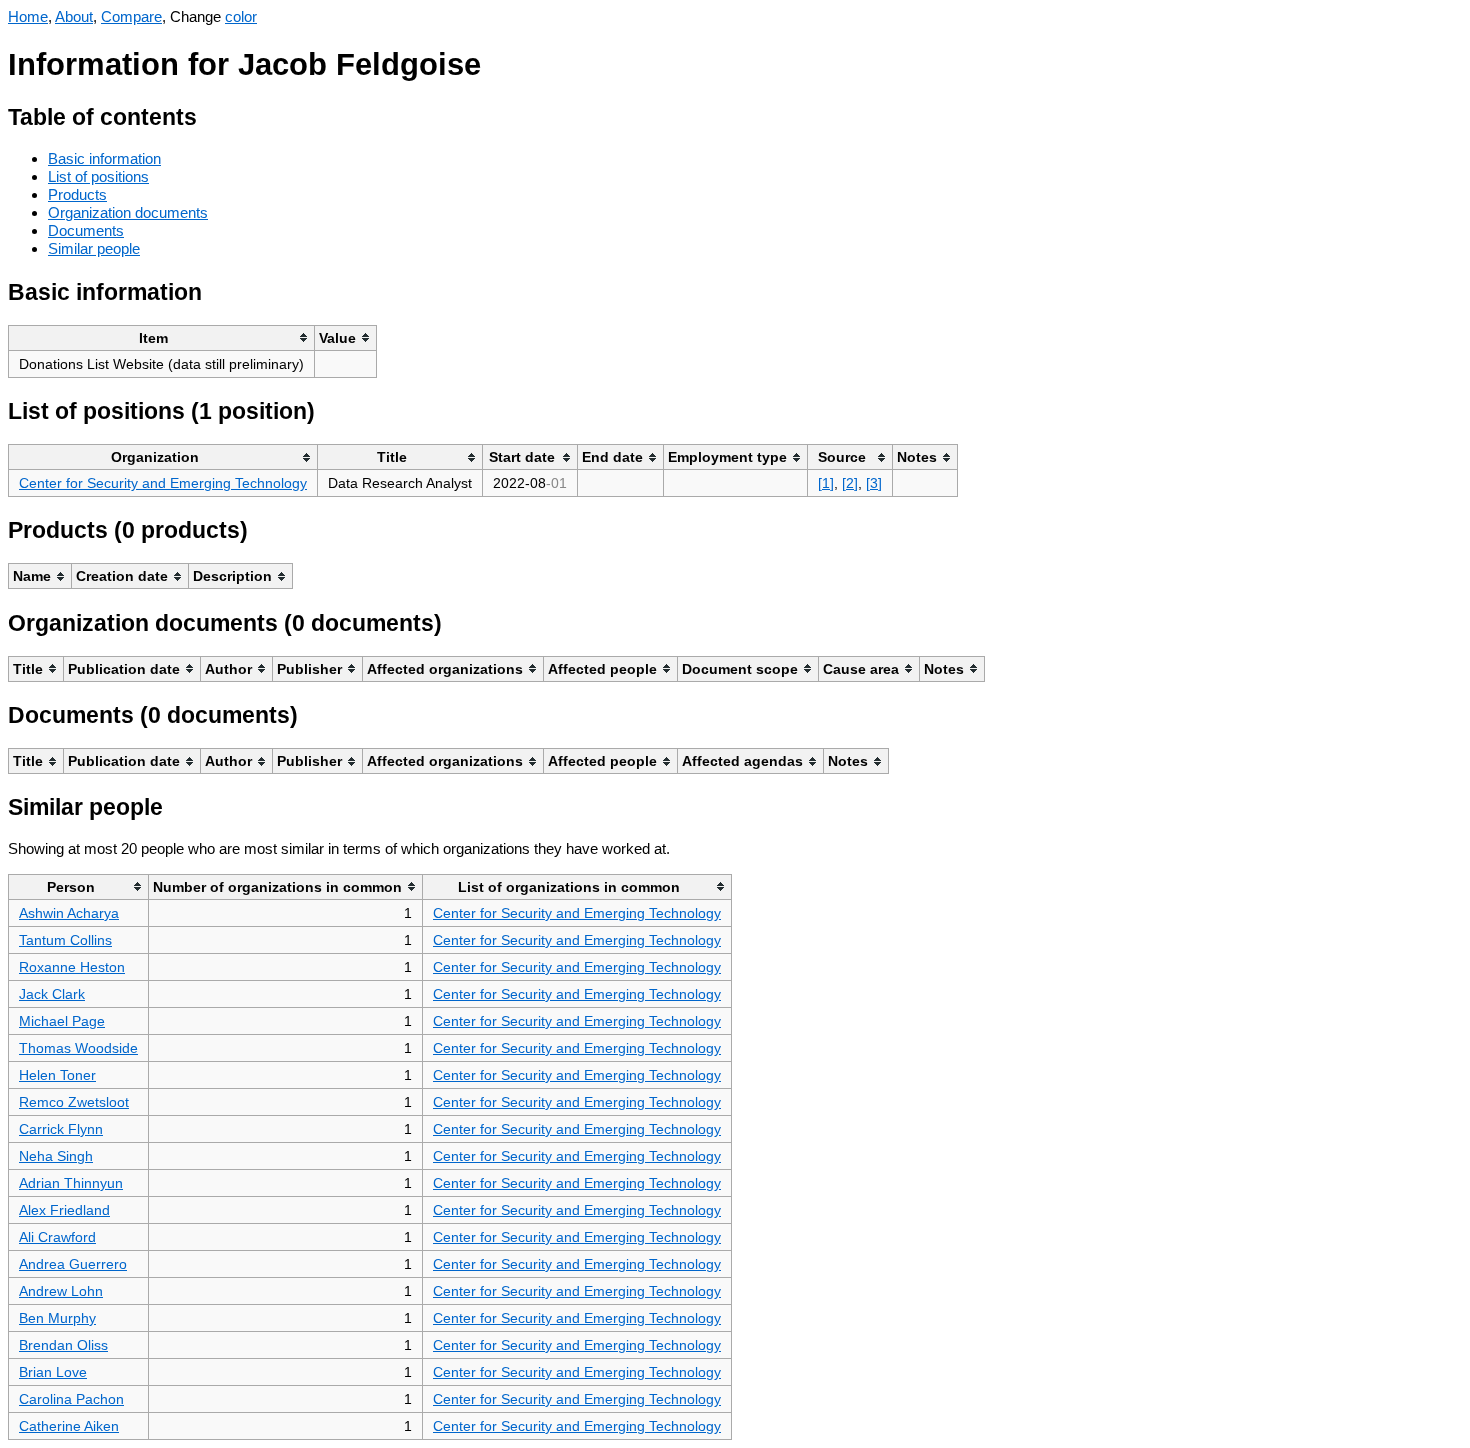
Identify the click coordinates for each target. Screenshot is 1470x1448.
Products (77, 194)
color (241, 16)
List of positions (98, 176)
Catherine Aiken (69, 1426)
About (74, 16)
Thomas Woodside (78, 1048)
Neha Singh (56, 1156)
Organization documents (128, 212)
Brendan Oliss (63, 1345)
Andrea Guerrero (73, 1264)
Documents (86, 230)
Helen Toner (57, 1075)
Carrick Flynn (61, 1129)
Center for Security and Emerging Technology (163, 483)
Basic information (104, 158)
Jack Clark (52, 994)
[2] (850, 483)
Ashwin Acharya (69, 913)
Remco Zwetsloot (74, 1102)
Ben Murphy (57, 1318)
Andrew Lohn (61, 1291)
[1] (826, 483)
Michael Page (62, 1021)
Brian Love (53, 1372)
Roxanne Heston (72, 967)
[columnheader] (162, 337)
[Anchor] (212, 114)
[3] (874, 483)
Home (28, 16)
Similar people (94, 248)
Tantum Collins (65, 940)
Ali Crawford (57, 1237)
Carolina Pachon (71, 1399)
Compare (131, 16)
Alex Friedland (64, 1210)
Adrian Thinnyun (71, 1183)
